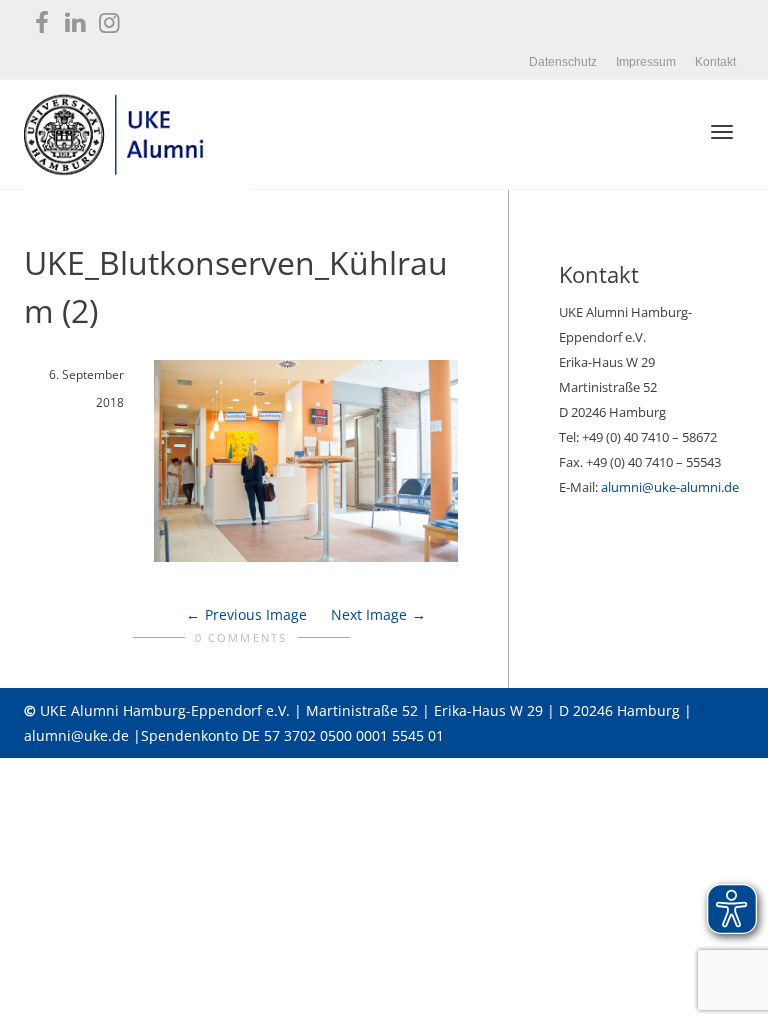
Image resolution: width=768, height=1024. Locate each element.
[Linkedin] (75, 18)
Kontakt (715, 62)
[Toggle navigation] (722, 132)
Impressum (646, 62)
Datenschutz (563, 62)
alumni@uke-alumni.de (670, 487)
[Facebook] (41, 18)
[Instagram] (109, 18)
